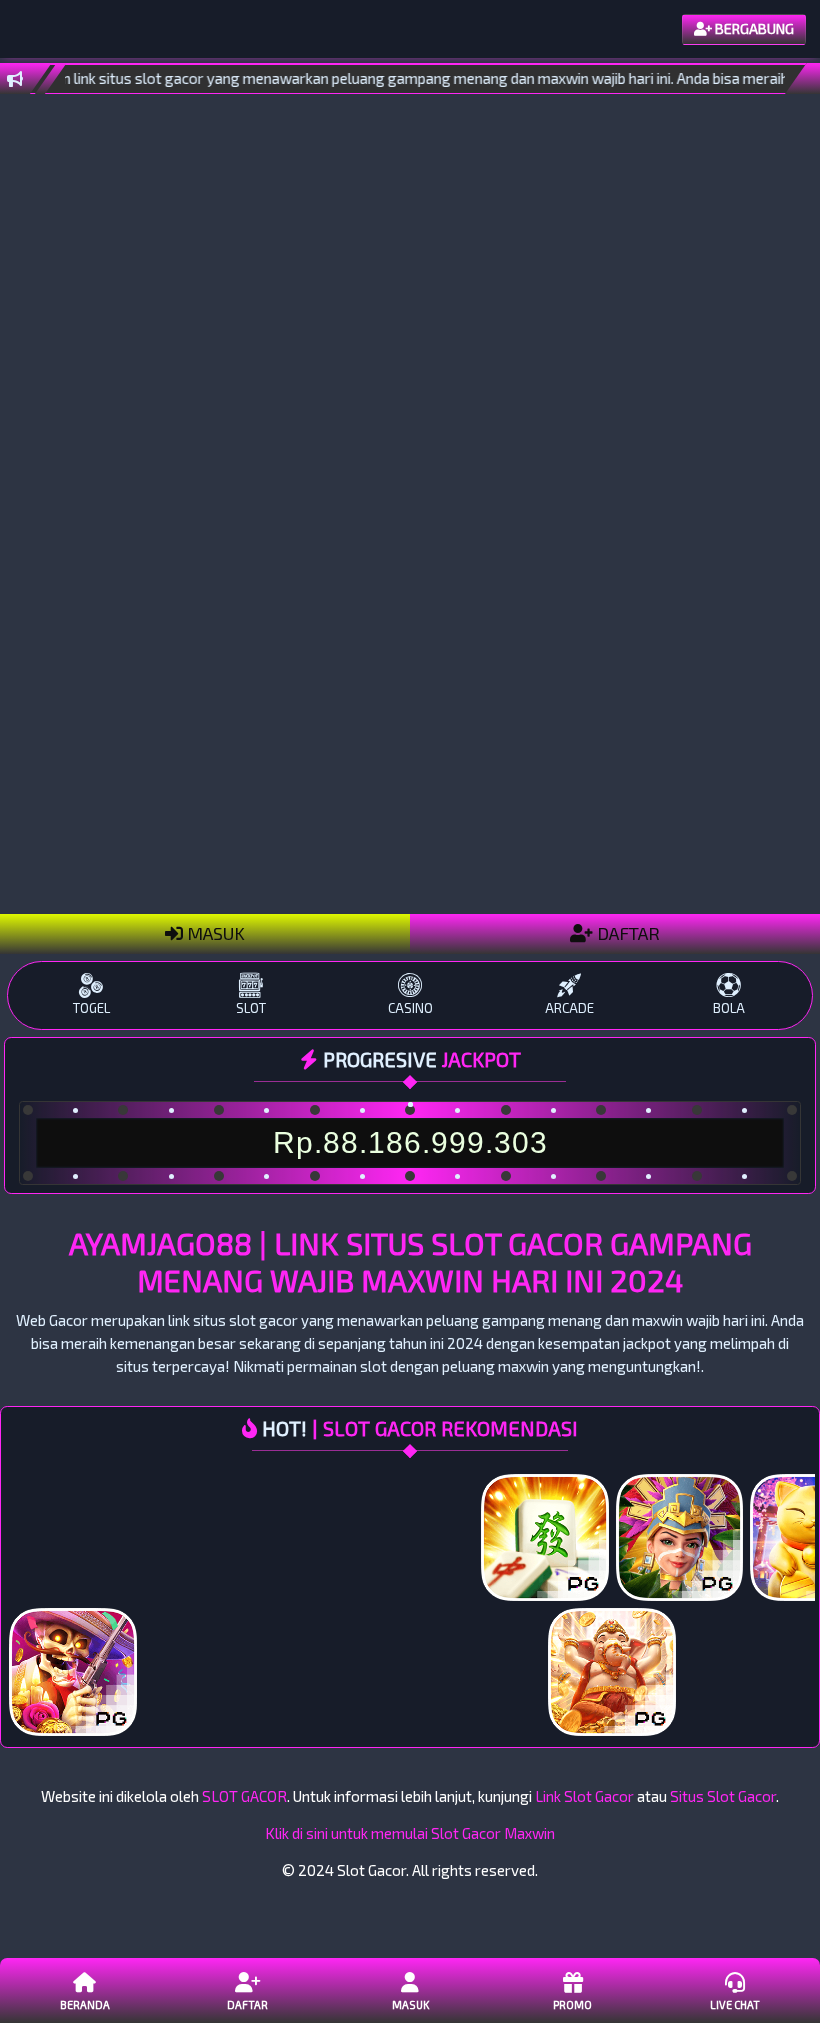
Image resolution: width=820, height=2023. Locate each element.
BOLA (729, 1008)
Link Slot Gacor (584, 1796)
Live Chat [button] (735, 2004)
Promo (572, 2004)
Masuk (410, 2004)
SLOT (251, 1008)
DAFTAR (626, 933)
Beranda (85, 2004)
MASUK (214, 933)
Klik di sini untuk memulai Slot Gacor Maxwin (410, 1833)
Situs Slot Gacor (723, 1796)
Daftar (247, 2004)
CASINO (410, 1008)
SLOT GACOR (244, 1796)
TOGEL (91, 1008)
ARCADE (569, 1008)
